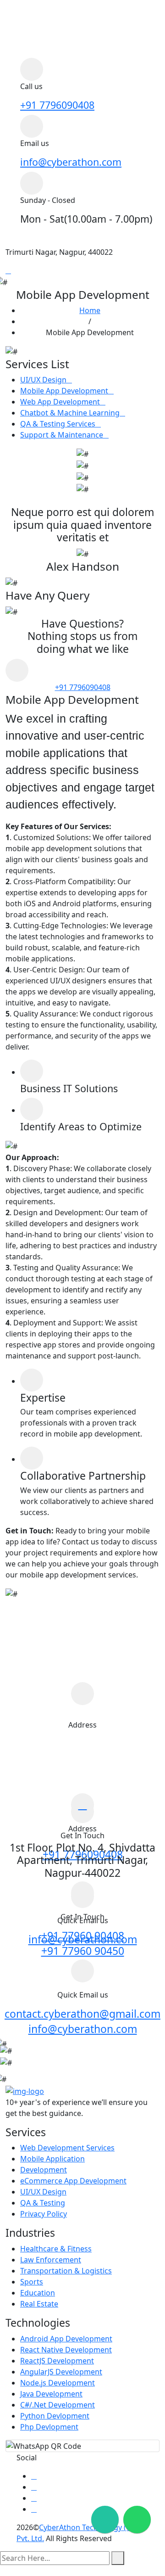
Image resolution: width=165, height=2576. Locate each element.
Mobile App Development (64, 391)
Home (90, 310)
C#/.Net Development (58, 2405)
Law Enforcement (51, 2260)
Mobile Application (52, 2159)
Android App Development (66, 2339)
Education (38, 2293)
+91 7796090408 (57, 105)
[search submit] (118, 2558)
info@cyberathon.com (71, 162)
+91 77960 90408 (83, 1936)
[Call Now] (103, 2517)
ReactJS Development (57, 2361)
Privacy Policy (44, 2214)
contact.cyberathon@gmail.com (82, 2014)
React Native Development (66, 2350)
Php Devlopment (49, 2427)
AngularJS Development (61, 2372)
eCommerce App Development (73, 2181)
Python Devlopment (55, 2416)
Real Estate (39, 2304)
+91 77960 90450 (83, 1951)
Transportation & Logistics (66, 2271)
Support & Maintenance (62, 435)
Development (44, 2170)
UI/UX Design (43, 380)
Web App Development (60, 402)
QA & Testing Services (58, 424)
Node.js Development (58, 2383)
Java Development (51, 2394)
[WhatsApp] (135, 2517)
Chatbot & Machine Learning (70, 413)
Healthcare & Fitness (56, 2249)
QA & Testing (43, 2203)
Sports (32, 2282)
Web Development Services (67, 2148)
